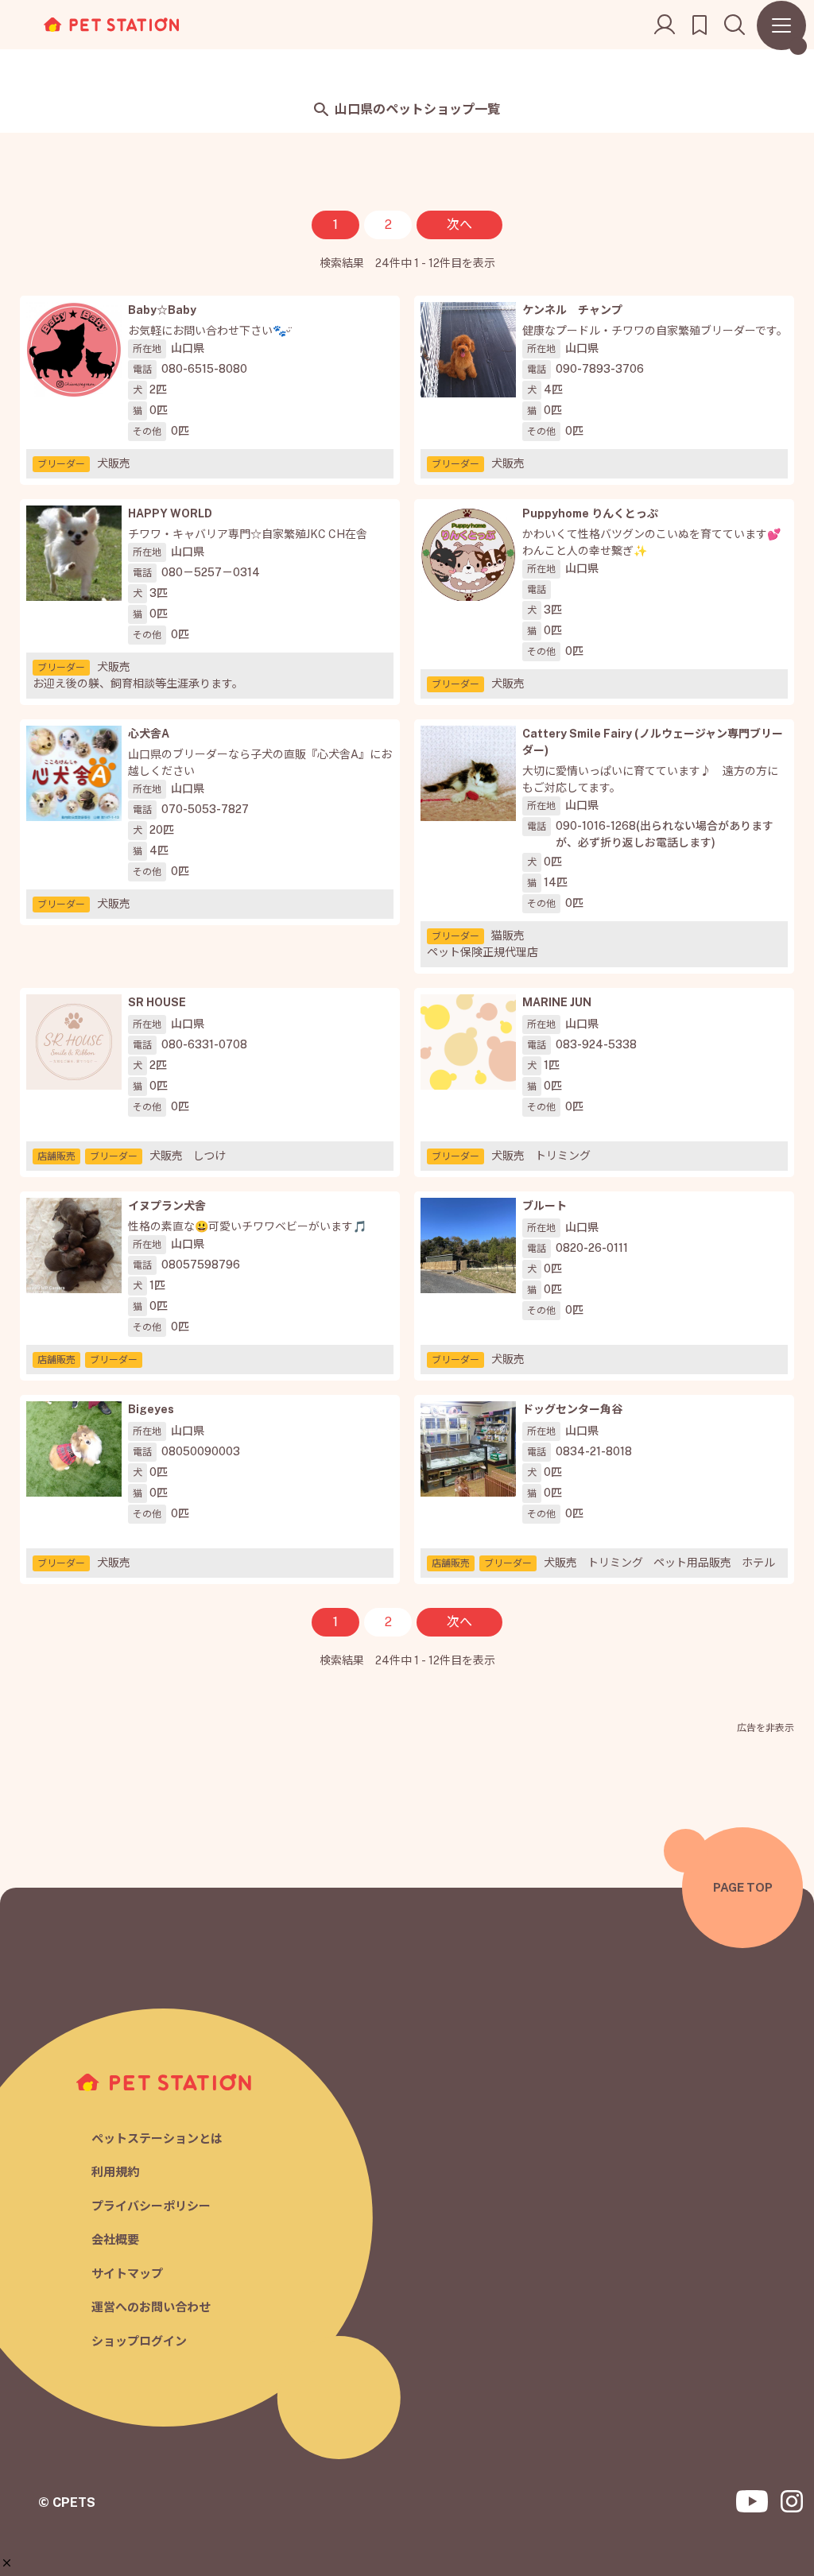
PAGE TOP (743, 1887)
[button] (7, 2563)
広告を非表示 (766, 1728)
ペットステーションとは (157, 2138)
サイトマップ (127, 2274)
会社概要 (115, 2239)
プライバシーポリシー (151, 2206)
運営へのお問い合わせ (151, 2307)
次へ (459, 225)
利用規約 (115, 2172)
